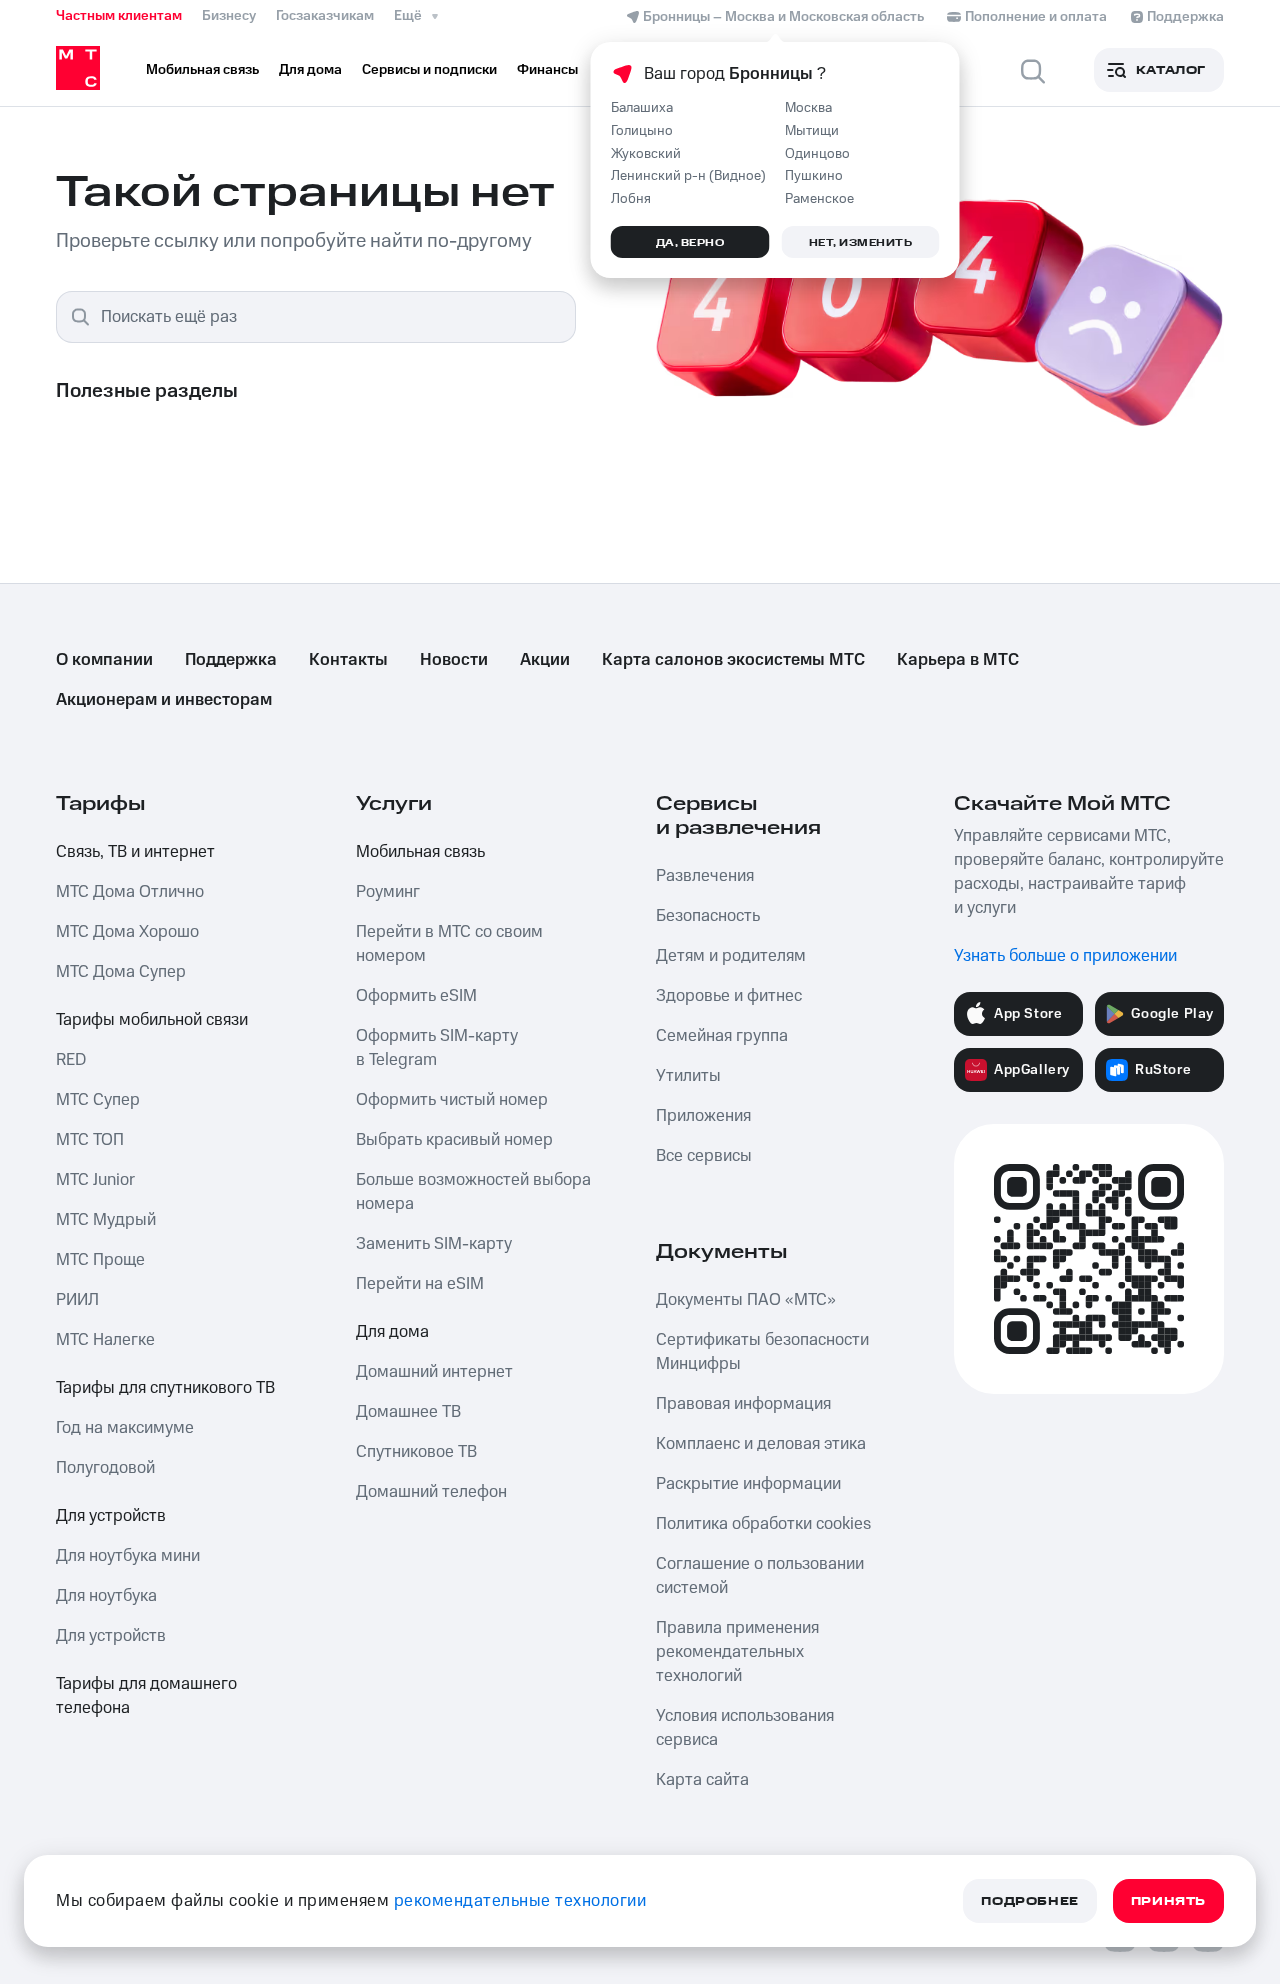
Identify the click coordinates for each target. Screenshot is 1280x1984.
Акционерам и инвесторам (164, 700)
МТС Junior (95, 1180)
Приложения (703, 1116)
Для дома (392, 1332)
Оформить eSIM (416, 996)
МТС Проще (100, 1260)
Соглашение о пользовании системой (760, 1576)
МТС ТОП (90, 1140)
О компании (104, 660)
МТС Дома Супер (121, 972)
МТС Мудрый (106, 1220)
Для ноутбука (106, 1596)
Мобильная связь (420, 852)
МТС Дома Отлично (130, 892)
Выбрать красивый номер (454, 1140)
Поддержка (231, 660)
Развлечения (705, 876)
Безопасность (708, 916)
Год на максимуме (125, 1428)
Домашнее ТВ (408, 1412)
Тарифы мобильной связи (152, 1020)
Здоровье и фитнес (729, 996)
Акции (545, 660)
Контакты (348, 660)
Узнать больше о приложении (1065, 956)
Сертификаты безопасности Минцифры (762, 1352)
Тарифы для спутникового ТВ (165, 1388)
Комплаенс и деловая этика (761, 1444)
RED (71, 1060)
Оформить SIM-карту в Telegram (437, 1048)
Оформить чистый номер (452, 1100)
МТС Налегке (105, 1340)
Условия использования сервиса (745, 1728)
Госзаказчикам (325, 16)
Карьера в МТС (958, 660)
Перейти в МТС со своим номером (449, 944)
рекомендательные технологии (520, 1901)
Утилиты (688, 1076)
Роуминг (388, 892)
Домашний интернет (434, 1372)
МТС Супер (98, 1100)
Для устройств (111, 1516)
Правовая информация (743, 1404)
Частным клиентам (119, 16)
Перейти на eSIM (420, 1284)
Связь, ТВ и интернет (135, 852)
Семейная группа (722, 1036)
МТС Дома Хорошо (127, 932)
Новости (454, 660)
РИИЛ (77, 1300)
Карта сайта (702, 1780)
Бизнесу (229, 16)
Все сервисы (704, 1156)
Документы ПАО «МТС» (746, 1300)
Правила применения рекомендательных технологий (737, 1652)
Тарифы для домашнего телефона (146, 1696)
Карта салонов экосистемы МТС (733, 660)
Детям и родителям (731, 956)
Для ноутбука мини (128, 1556)
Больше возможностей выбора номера (473, 1192)
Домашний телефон (431, 1492)
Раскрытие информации (748, 1484)
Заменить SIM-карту (434, 1244)
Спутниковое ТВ (416, 1452)
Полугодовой (105, 1468)
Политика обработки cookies (763, 1524)
